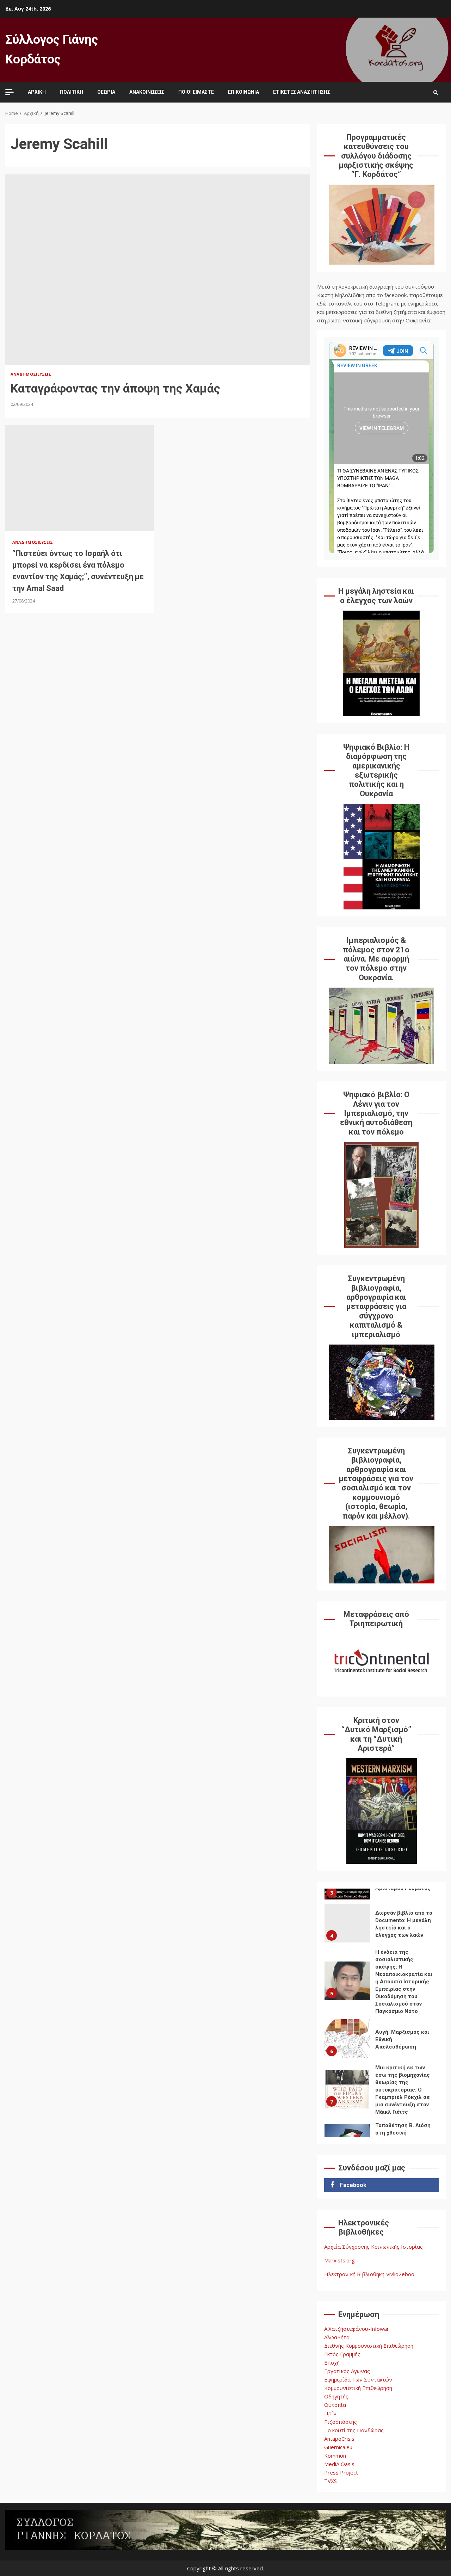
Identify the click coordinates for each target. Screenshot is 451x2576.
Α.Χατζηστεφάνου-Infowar (357, 2329)
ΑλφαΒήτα (337, 2337)
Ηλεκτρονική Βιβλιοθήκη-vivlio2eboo (369, 2274)
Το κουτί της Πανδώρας (354, 2430)
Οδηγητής (336, 2396)
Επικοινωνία (243, 92)
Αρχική (37, 92)
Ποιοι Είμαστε (196, 92)
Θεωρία (106, 92)
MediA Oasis (339, 2464)
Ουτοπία (335, 2405)
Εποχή (332, 2362)
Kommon (335, 2455)
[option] (381, 1925)
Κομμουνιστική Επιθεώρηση (358, 2388)
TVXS (330, 2481)
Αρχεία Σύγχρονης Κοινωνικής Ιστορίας (373, 2247)
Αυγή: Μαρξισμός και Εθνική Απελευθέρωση (347, 2039)
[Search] (436, 92)
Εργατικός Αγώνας (347, 2371)
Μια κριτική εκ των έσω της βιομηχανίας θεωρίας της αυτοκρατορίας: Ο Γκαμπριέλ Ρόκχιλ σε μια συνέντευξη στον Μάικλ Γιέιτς (347, 2089)
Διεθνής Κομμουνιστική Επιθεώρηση (369, 2346)
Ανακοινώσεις (147, 92)
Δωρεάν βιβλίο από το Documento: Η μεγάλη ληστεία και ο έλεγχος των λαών (347, 1923)
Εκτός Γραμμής (342, 2354)
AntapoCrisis (339, 2439)
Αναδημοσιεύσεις (31, 374)
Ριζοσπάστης (341, 2422)
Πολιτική (72, 92)
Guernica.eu (338, 2447)
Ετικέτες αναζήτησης (302, 92)
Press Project (341, 2472)
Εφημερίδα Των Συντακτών (358, 2379)
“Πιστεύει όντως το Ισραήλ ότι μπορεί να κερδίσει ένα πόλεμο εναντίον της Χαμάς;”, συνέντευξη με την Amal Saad (80, 478)
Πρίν (330, 2413)
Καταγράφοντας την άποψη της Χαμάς (158, 270)
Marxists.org (339, 2260)
